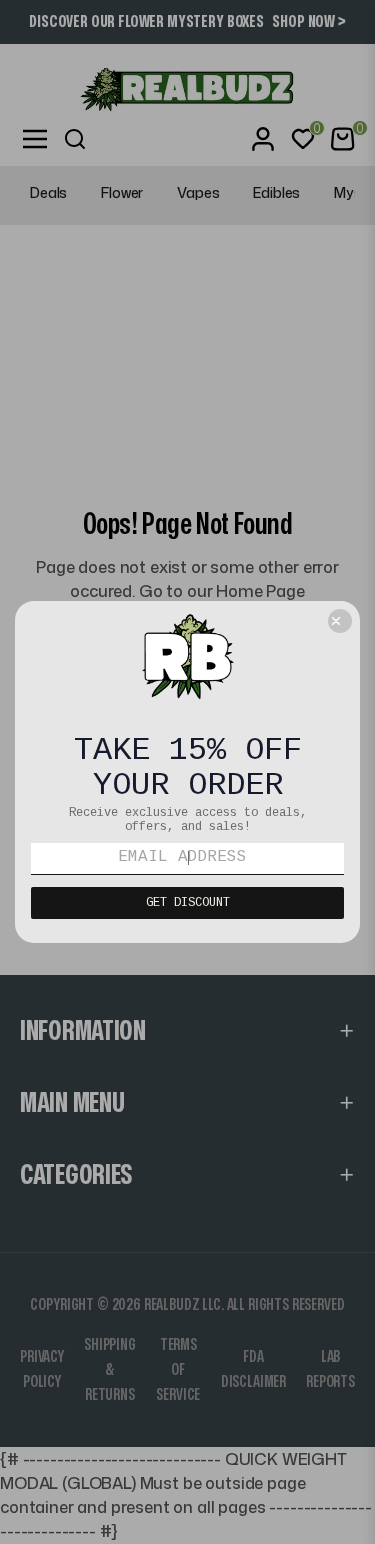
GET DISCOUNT (188, 903)
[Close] (340, 621)
